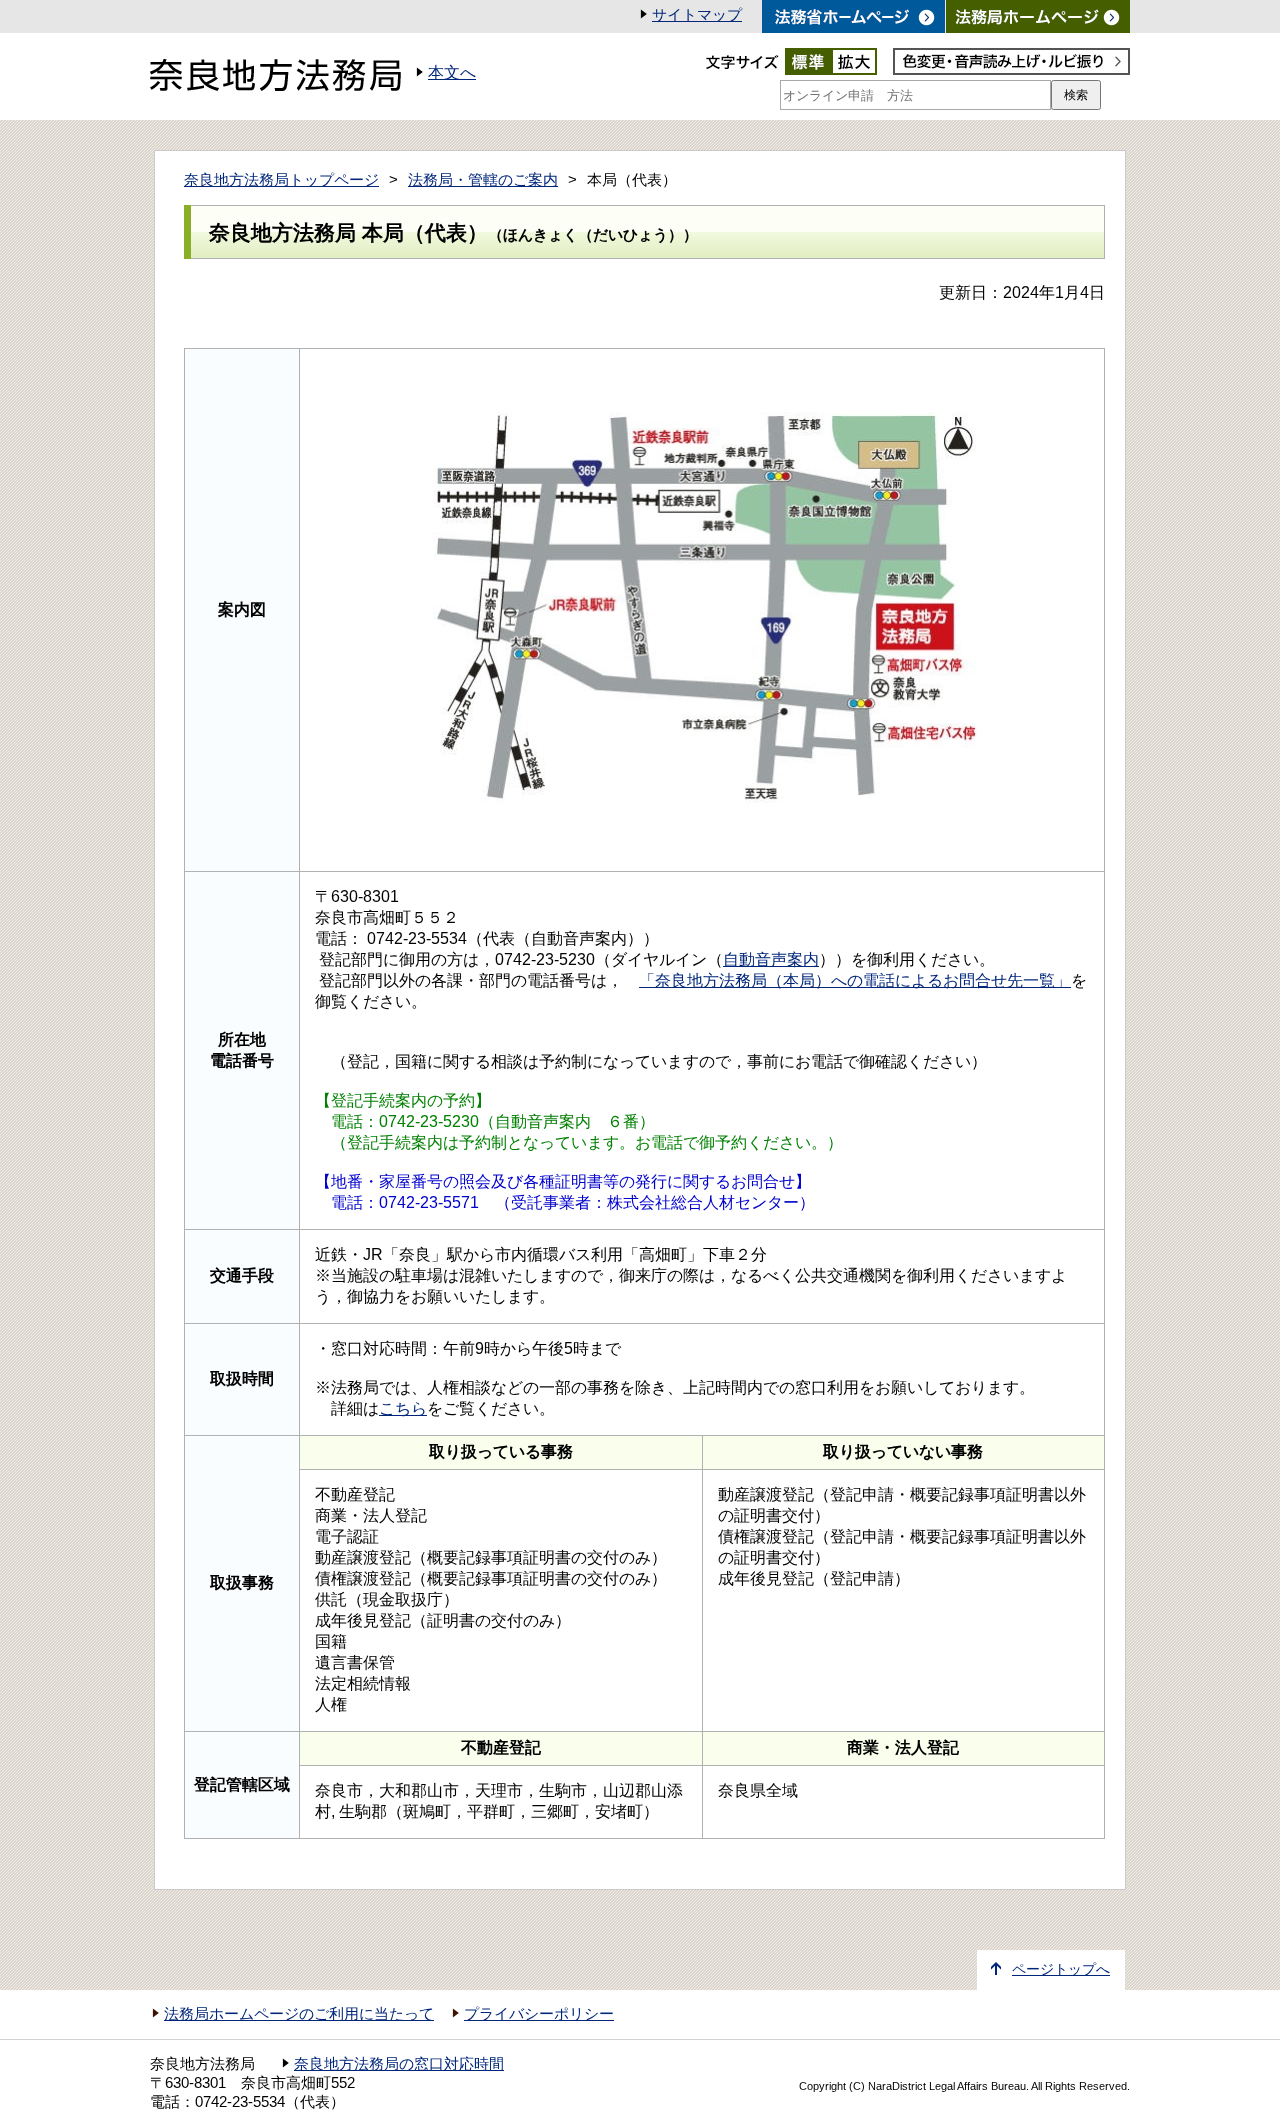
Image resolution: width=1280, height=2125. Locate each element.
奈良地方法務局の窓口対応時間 (399, 2064)
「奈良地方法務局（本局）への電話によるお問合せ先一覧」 (855, 980)
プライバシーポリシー (539, 2014)
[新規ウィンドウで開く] (1038, 16)
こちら (403, 1408)
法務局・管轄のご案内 (483, 180)
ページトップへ (1061, 1969)
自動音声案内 (771, 959)
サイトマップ (697, 15)
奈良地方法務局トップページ (281, 180)
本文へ (452, 72)
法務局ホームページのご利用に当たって (299, 2014)
